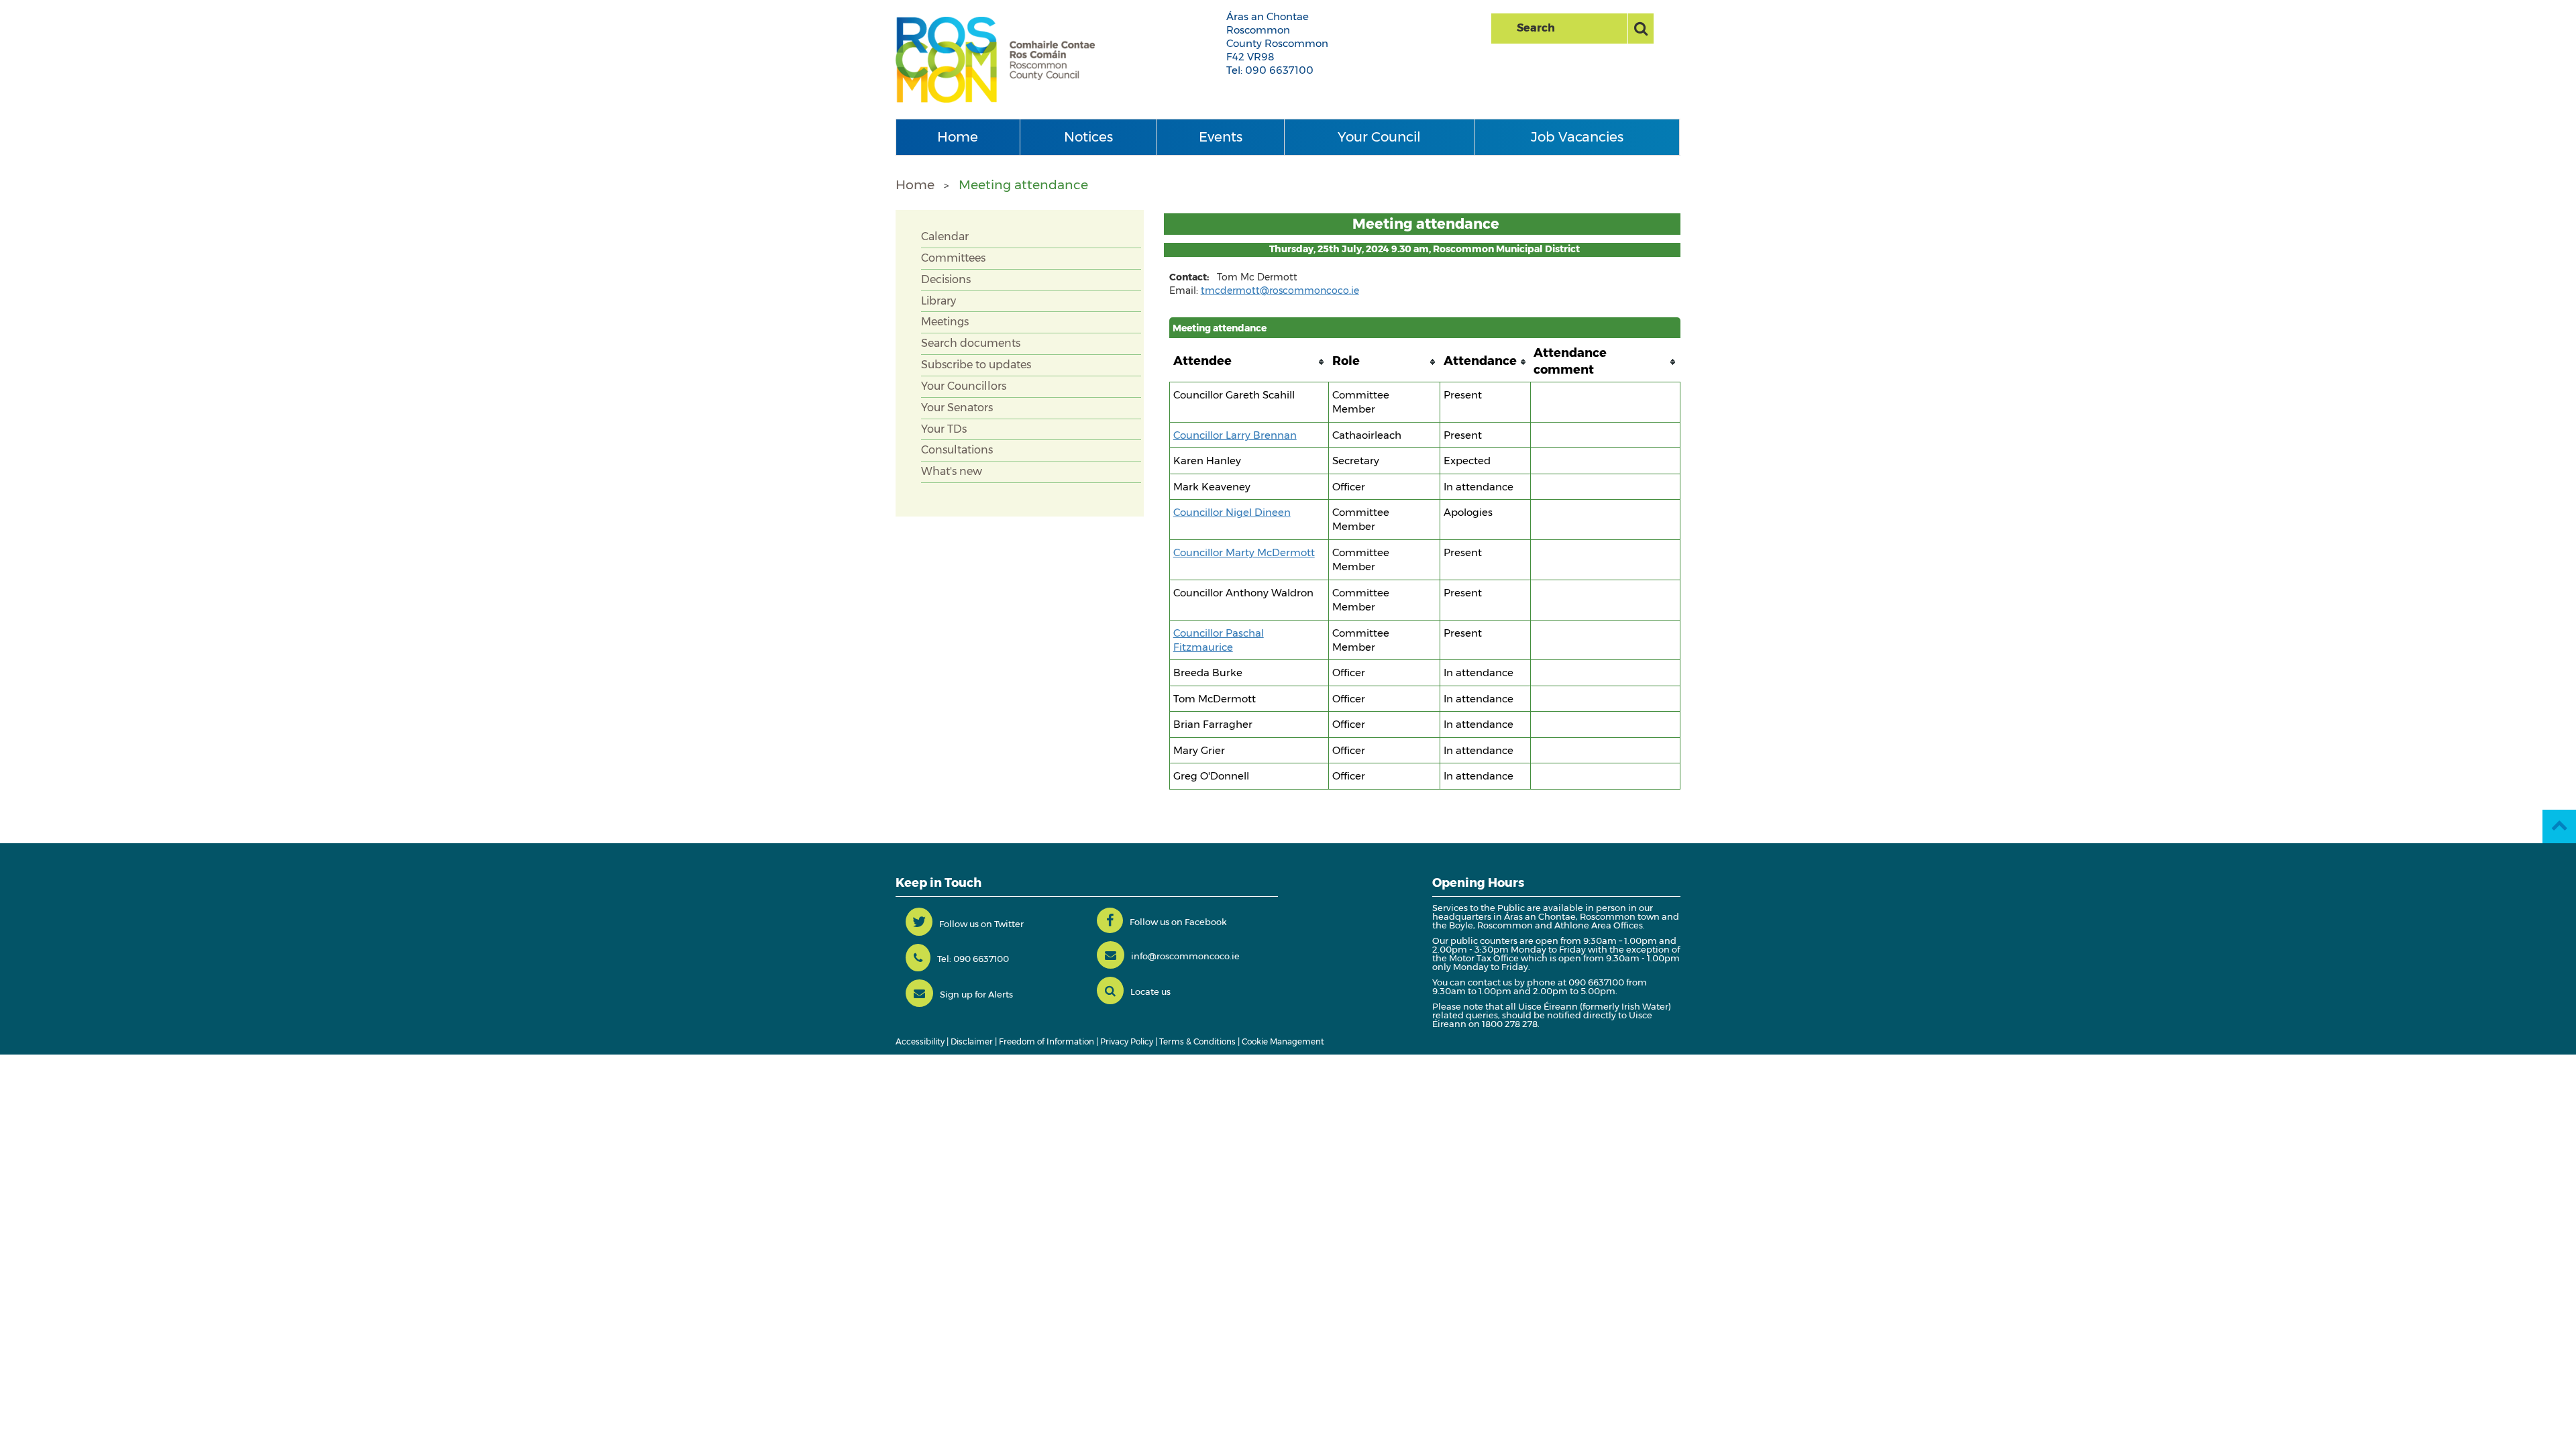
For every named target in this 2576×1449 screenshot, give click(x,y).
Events (1221, 137)
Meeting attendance (1023, 185)
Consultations (957, 450)
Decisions (946, 279)
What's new (952, 471)
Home (958, 137)
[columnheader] (1249, 362)
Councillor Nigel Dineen (1232, 512)
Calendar (945, 236)
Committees (953, 258)
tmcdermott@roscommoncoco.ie (1280, 290)
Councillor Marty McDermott (1244, 552)
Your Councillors (964, 386)
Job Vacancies (1577, 137)
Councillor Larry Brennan (1235, 435)
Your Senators (957, 408)
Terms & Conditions (1197, 1041)
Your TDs (944, 429)
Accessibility (920, 1041)
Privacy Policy (1127, 1041)
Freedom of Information (1046, 1041)
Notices (1088, 137)
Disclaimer (972, 1041)
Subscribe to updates (976, 365)
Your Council (1379, 137)
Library (938, 301)
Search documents (971, 343)
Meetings (945, 322)
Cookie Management (1283, 1041)
